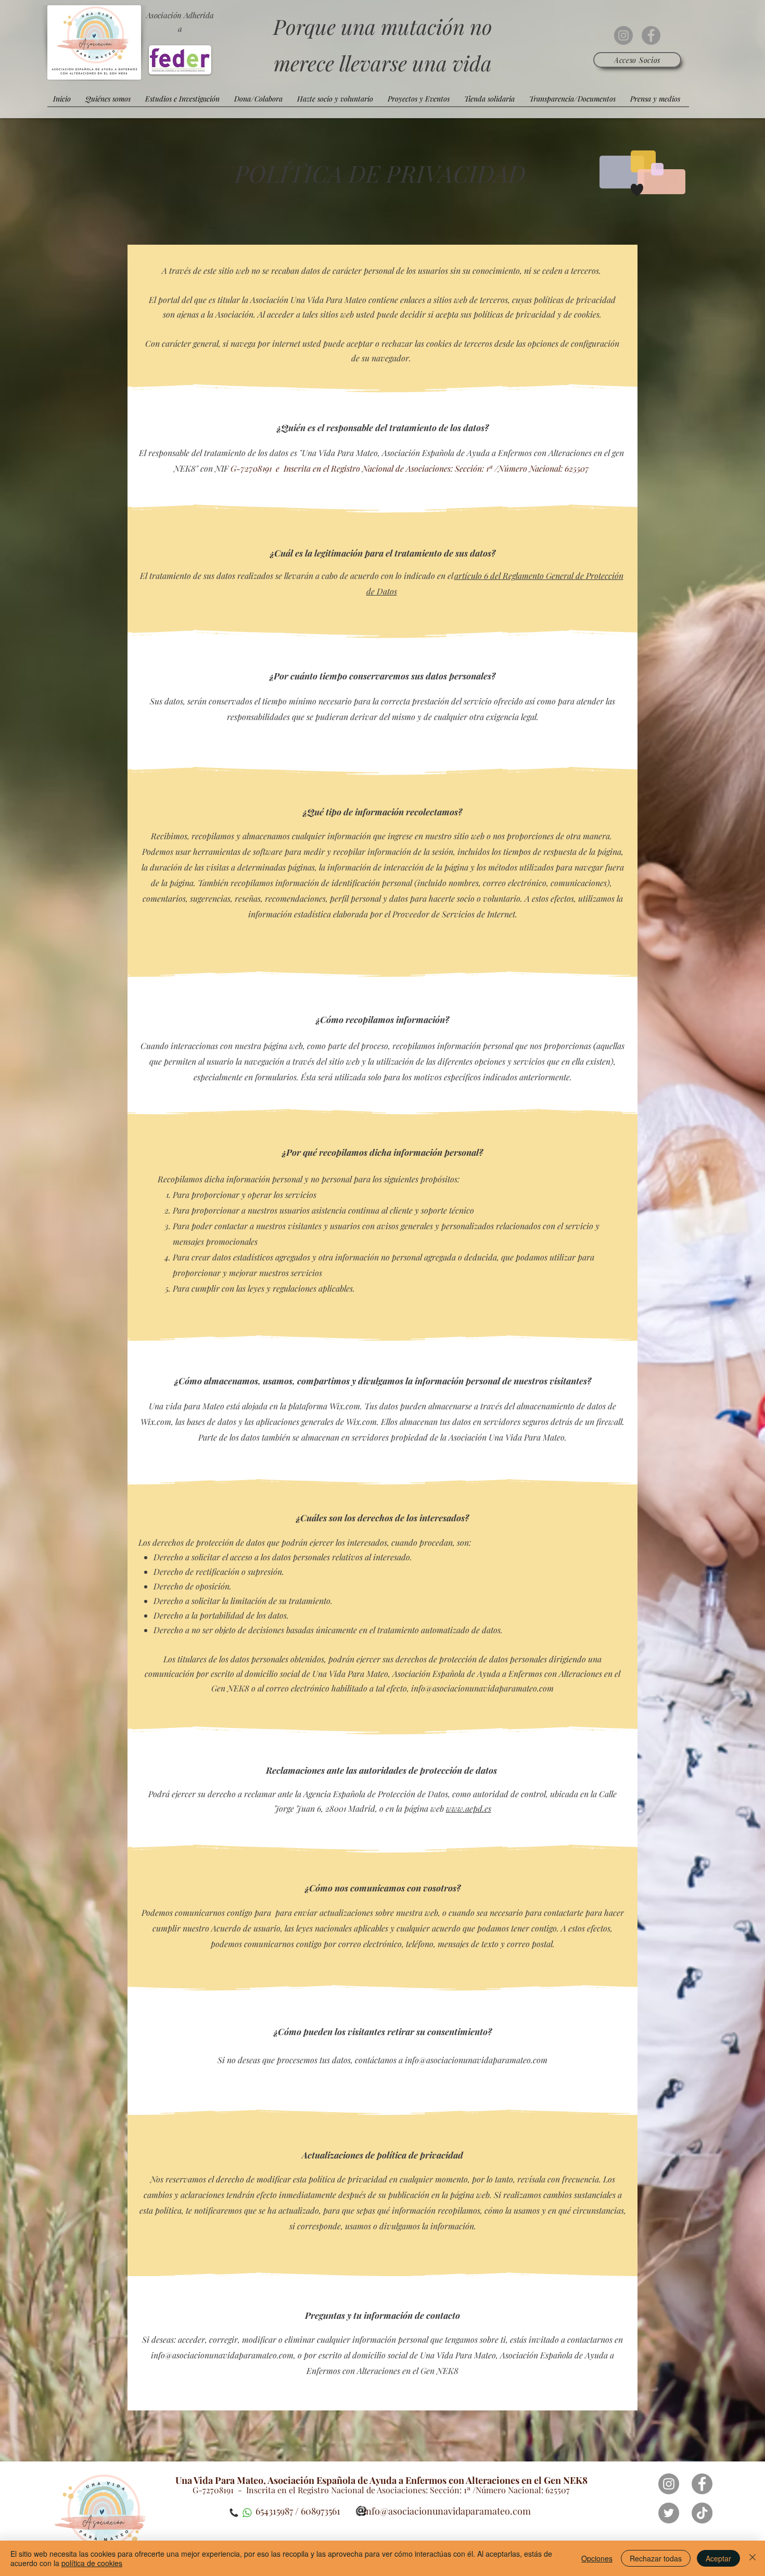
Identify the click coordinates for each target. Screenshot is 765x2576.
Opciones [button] (597, 2558)
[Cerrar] (753, 2558)
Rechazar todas (656, 2558)
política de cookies (92, 2563)
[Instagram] (623, 35)
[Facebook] (651, 35)
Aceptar (718, 2558)
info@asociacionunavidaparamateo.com (482, 1688)
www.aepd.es (469, 1808)
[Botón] (102, 2518)
